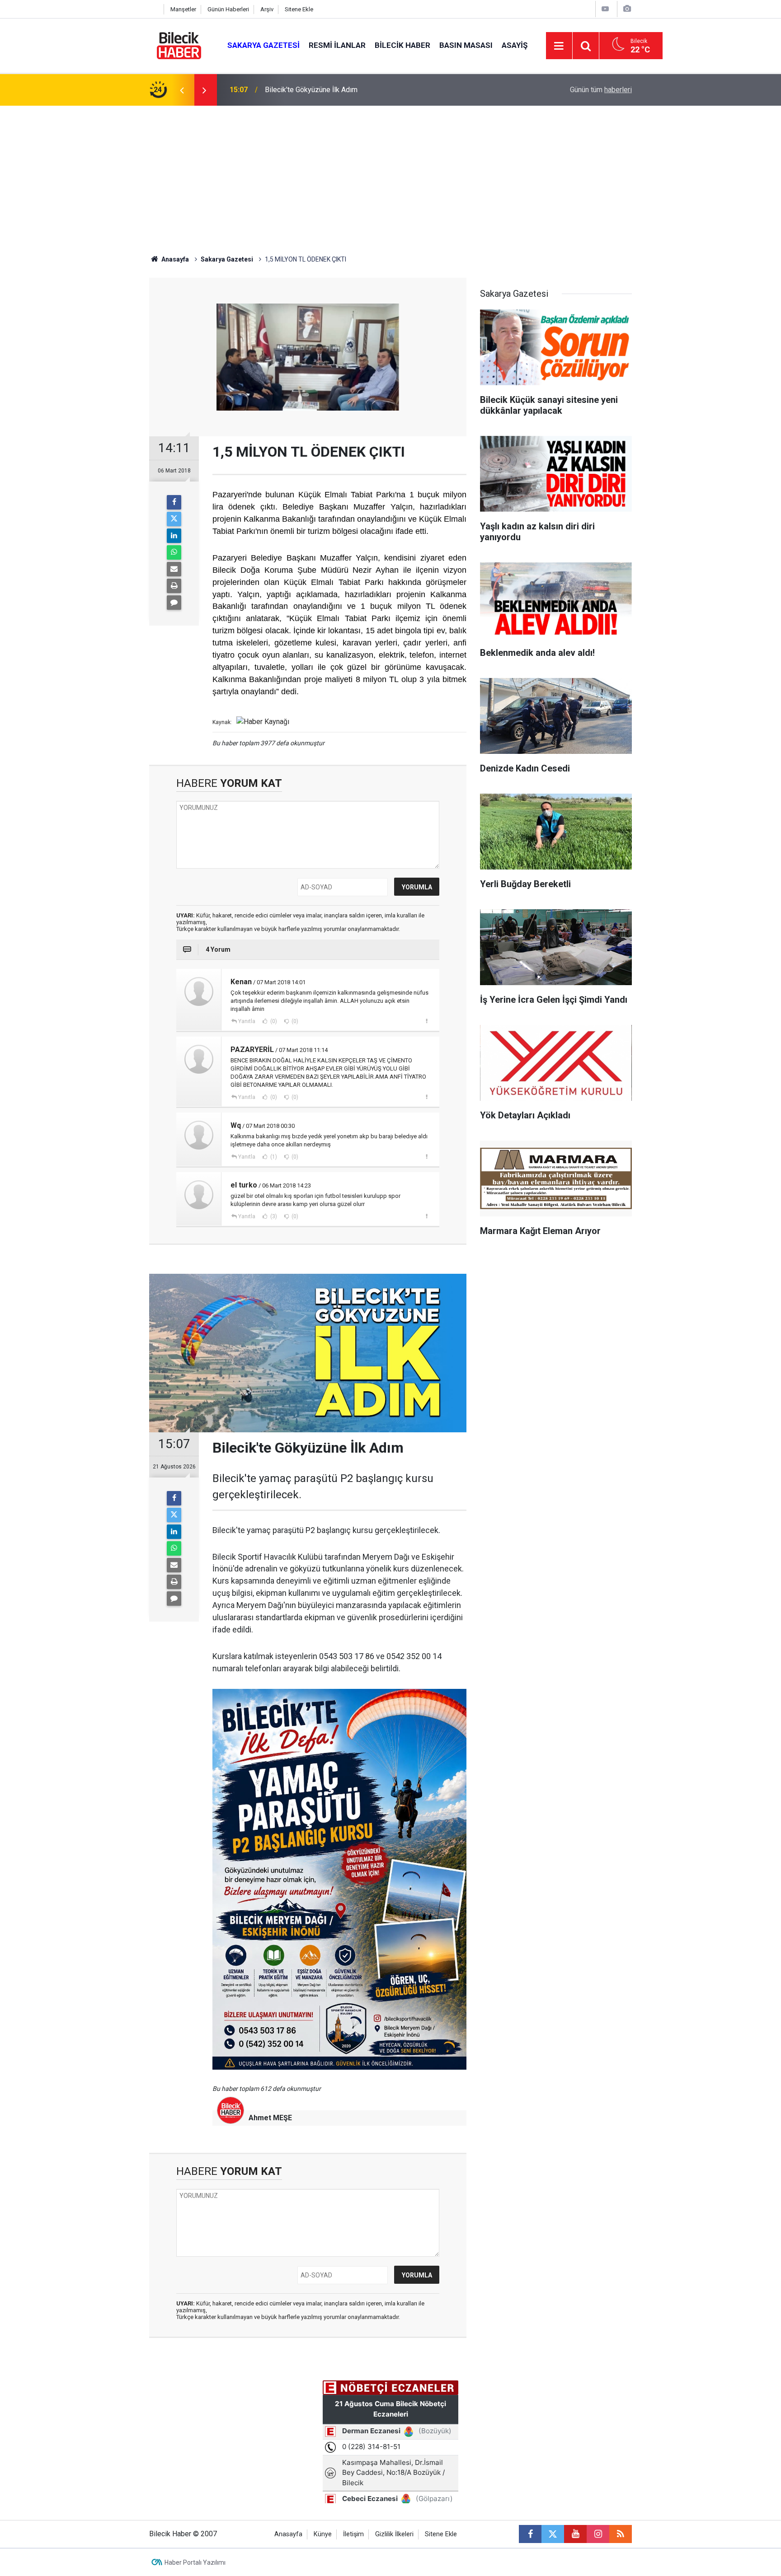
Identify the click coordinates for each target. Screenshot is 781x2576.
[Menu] (559, 46)
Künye (323, 2534)
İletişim (353, 2534)
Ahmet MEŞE (270, 2118)
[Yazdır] (174, 586)
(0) (273, 1021)
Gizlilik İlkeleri (394, 2534)
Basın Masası (466, 45)
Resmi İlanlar (337, 45)
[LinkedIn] (174, 536)
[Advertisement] (390, 173)
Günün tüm (601, 90)
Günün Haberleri (228, 9)
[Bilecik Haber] (179, 45)
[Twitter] (174, 519)
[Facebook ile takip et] (530, 2534)
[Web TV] (605, 9)
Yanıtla (247, 1021)
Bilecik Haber (402, 45)
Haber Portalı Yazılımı (195, 2562)
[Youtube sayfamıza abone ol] (575, 2534)
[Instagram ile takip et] (598, 2534)
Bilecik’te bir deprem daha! (307, 90)
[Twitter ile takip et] (553, 2534)
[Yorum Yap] (174, 603)
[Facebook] (174, 502)
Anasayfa (174, 259)
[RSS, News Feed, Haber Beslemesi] (621, 2534)
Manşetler (183, 9)
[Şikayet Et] (426, 1021)
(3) (273, 1216)
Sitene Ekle (299, 9)
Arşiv (267, 9)
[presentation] (182, 90)
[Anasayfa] (154, 9)
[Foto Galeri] (627, 9)
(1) (273, 1157)
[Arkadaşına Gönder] (174, 569)
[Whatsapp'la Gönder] (174, 552)
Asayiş (515, 45)
